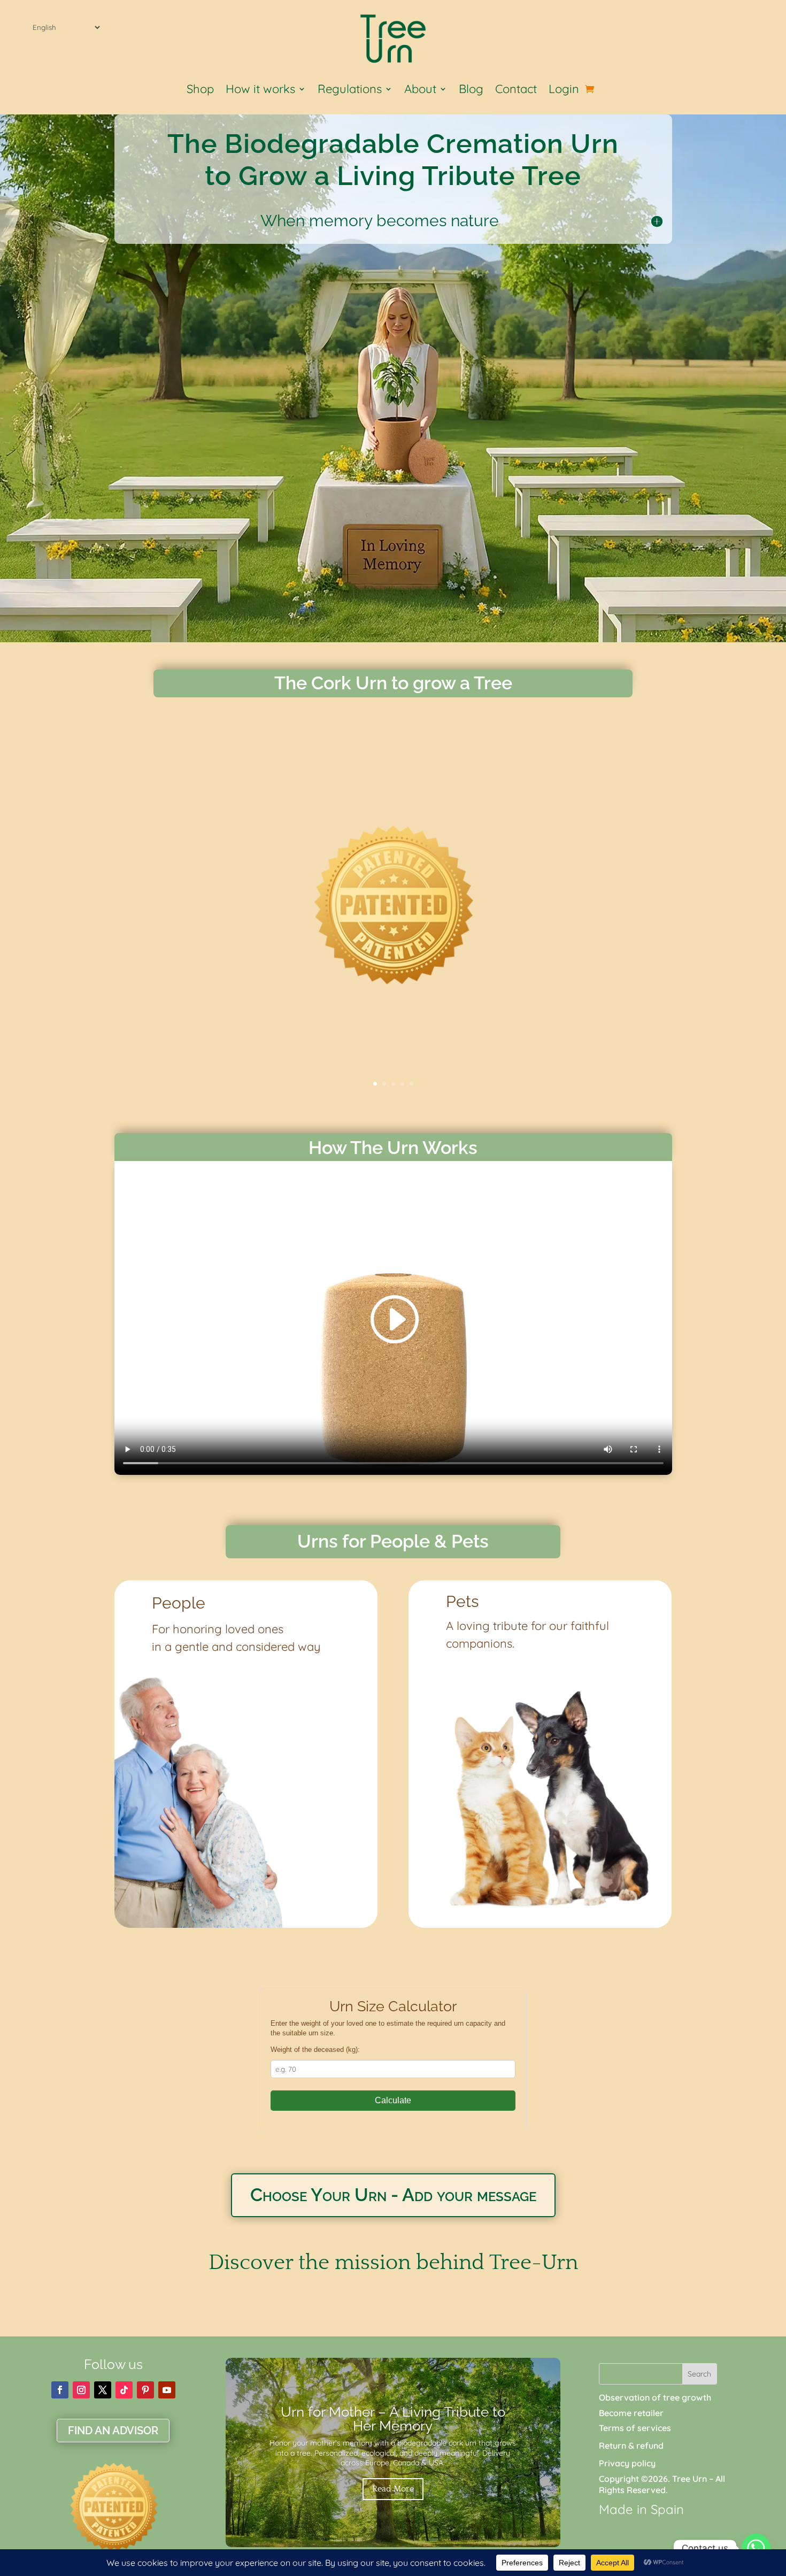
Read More (393, 2489)
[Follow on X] (103, 2390)
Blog (471, 91)
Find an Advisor (113, 2431)
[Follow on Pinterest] (145, 2390)
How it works (260, 91)
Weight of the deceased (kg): (315, 2050)
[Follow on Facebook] (60, 2390)
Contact (516, 91)
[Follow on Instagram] (81, 2390)
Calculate (393, 2100)
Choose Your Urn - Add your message (393, 2195)
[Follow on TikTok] (124, 2390)
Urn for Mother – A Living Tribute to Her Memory (393, 2419)
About (420, 91)
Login (564, 91)
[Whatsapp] (756, 2548)
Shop (200, 91)
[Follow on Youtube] (167, 2390)
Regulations (350, 91)
